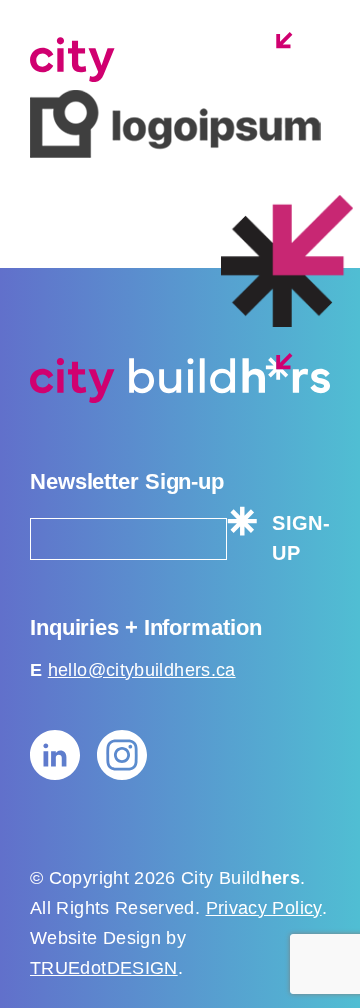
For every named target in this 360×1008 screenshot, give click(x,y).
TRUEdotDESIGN (104, 968)
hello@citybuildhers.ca (142, 670)
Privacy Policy (264, 908)
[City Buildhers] (180, 57)
